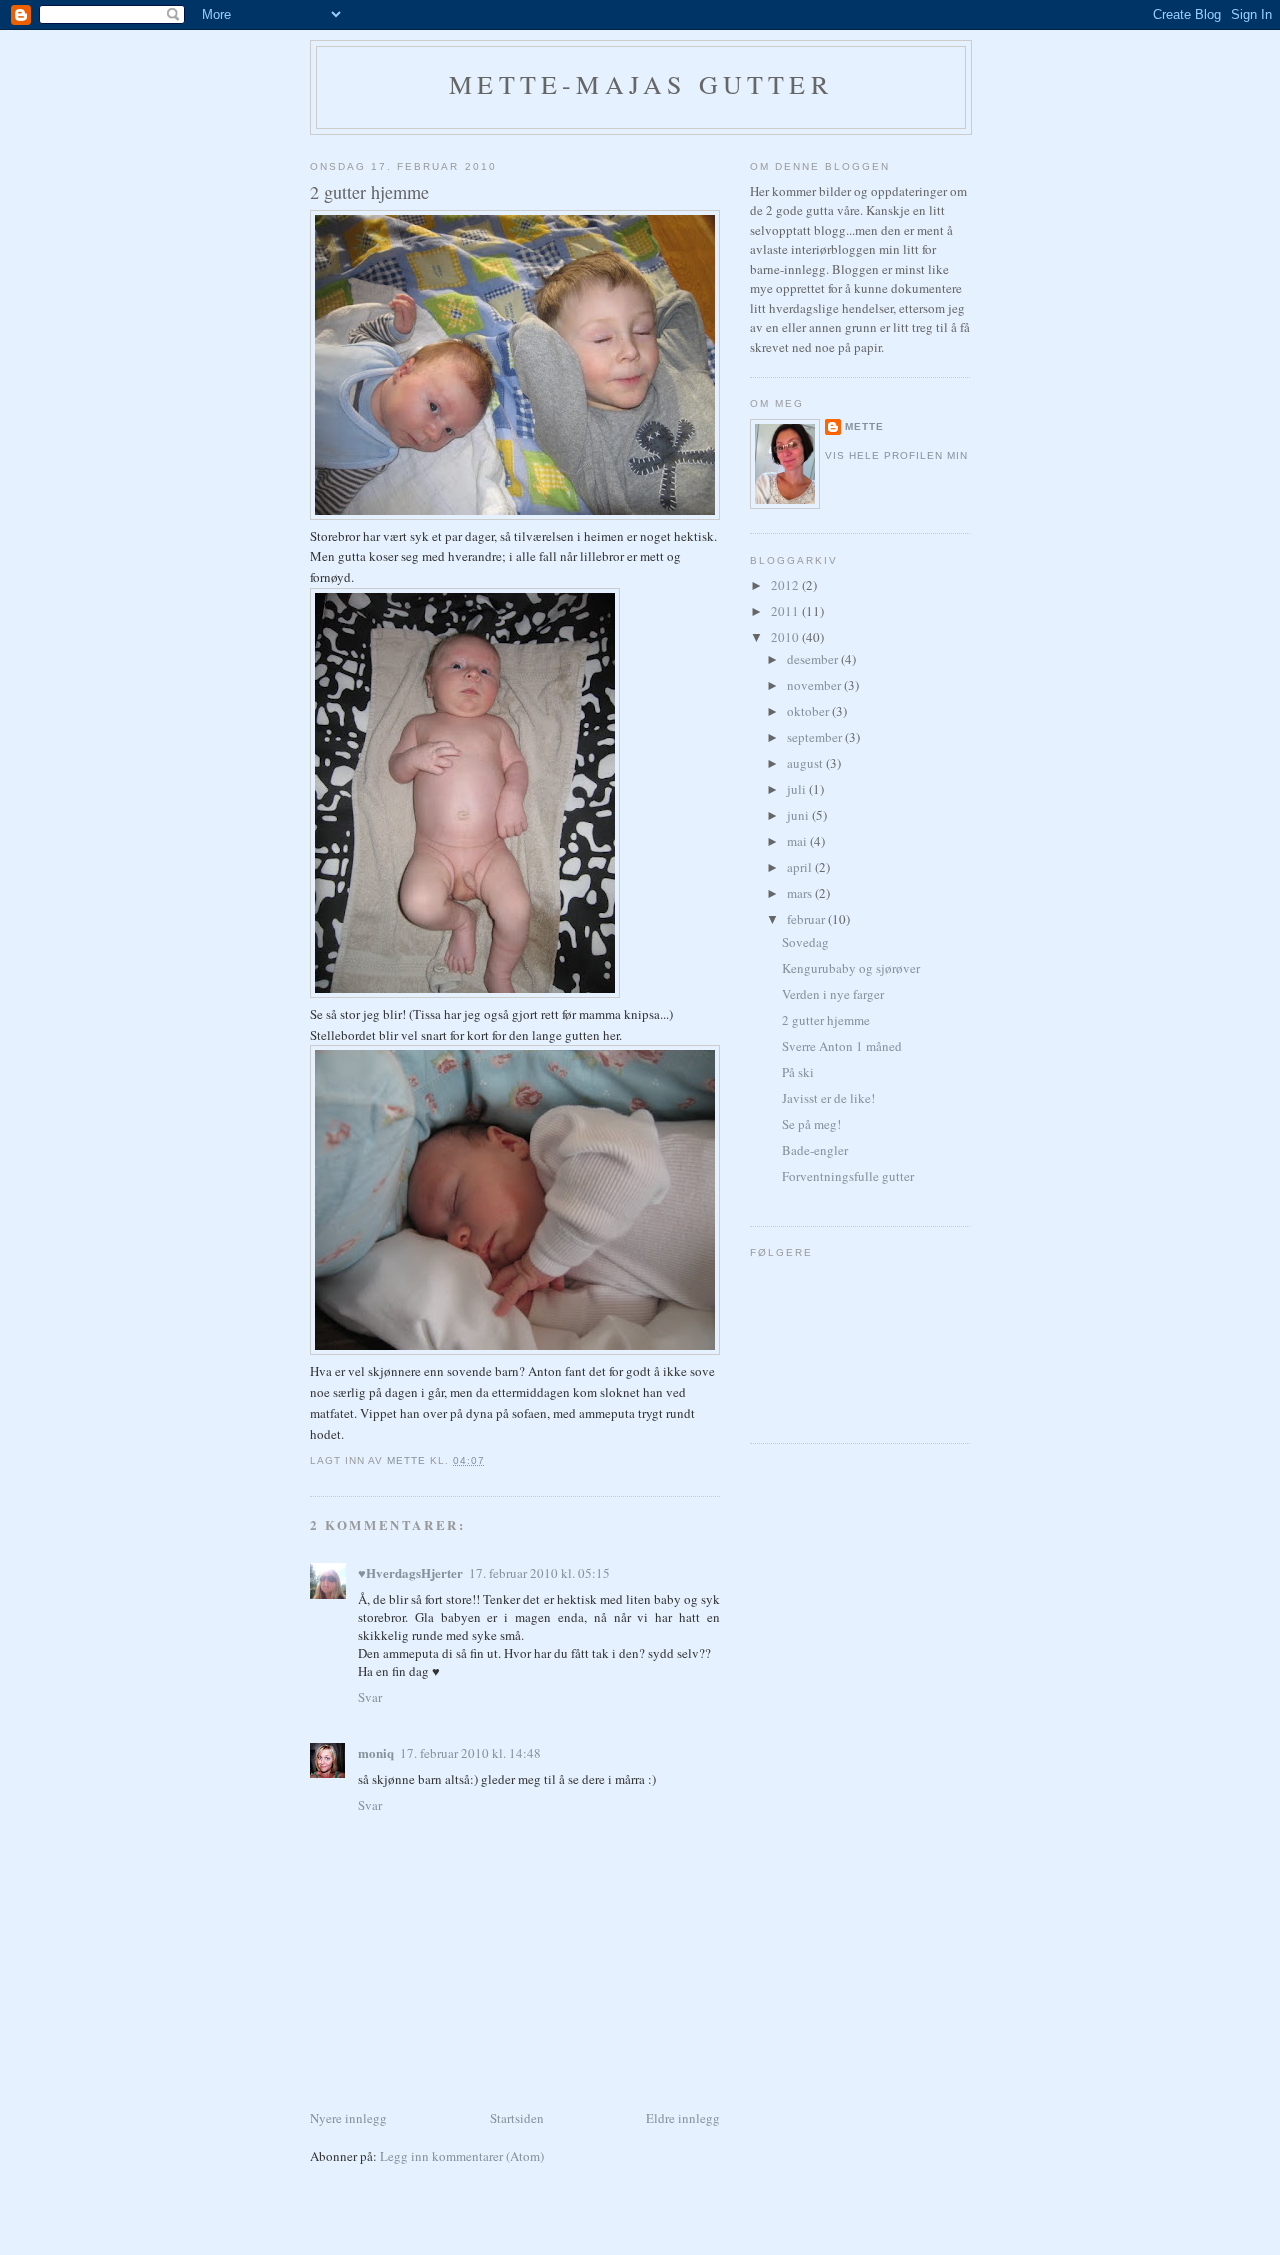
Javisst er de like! (828, 1098)
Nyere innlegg (348, 2118)
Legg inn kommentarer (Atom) (462, 2156)
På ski (798, 1072)
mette (864, 426)
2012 (786, 585)
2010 (786, 637)
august (806, 763)
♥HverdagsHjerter (410, 1572)
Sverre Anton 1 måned (842, 1046)
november (815, 685)
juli (798, 789)
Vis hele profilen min (896, 455)
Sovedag (805, 942)
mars (801, 893)
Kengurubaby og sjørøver (851, 968)
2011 (786, 611)
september (816, 737)
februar (807, 919)
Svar (370, 1697)
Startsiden (517, 2118)
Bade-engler (815, 1150)
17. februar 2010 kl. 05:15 (539, 1573)
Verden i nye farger (833, 994)
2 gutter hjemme (826, 1020)
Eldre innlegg (683, 2118)
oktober (809, 711)
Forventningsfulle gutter (848, 1176)
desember (814, 659)
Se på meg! (811, 1124)
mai (798, 841)
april (801, 867)
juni (799, 815)
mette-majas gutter (641, 84)
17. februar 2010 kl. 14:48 (470, 1753)
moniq (376, 1752)
